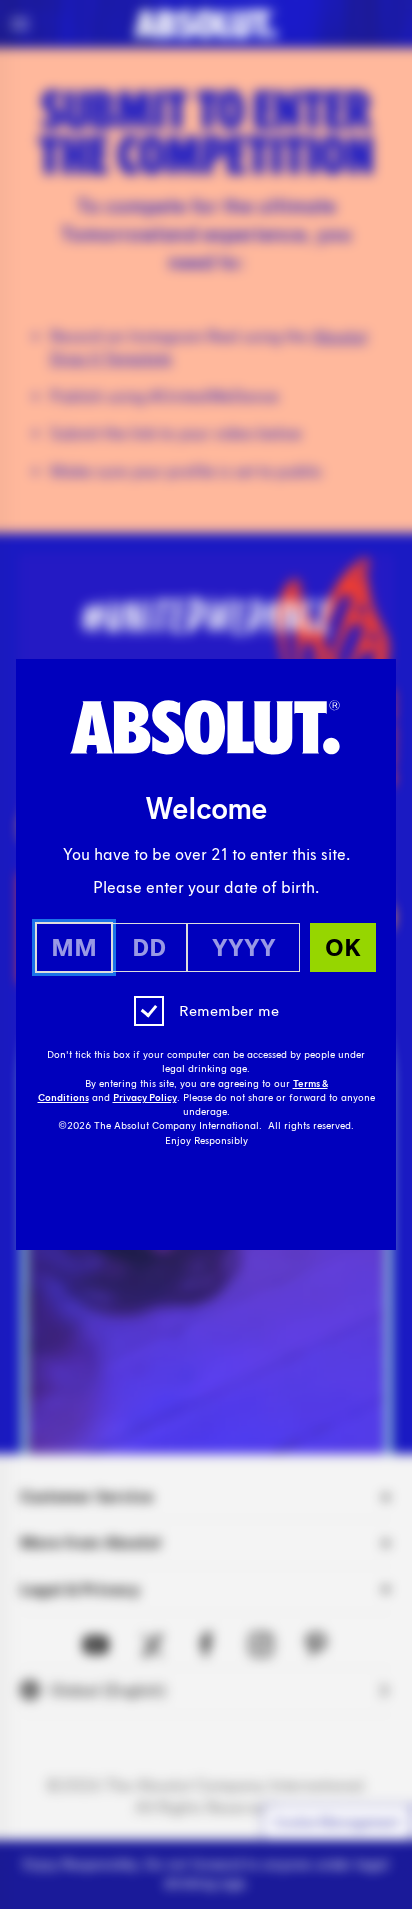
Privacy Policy (145, 1098)
